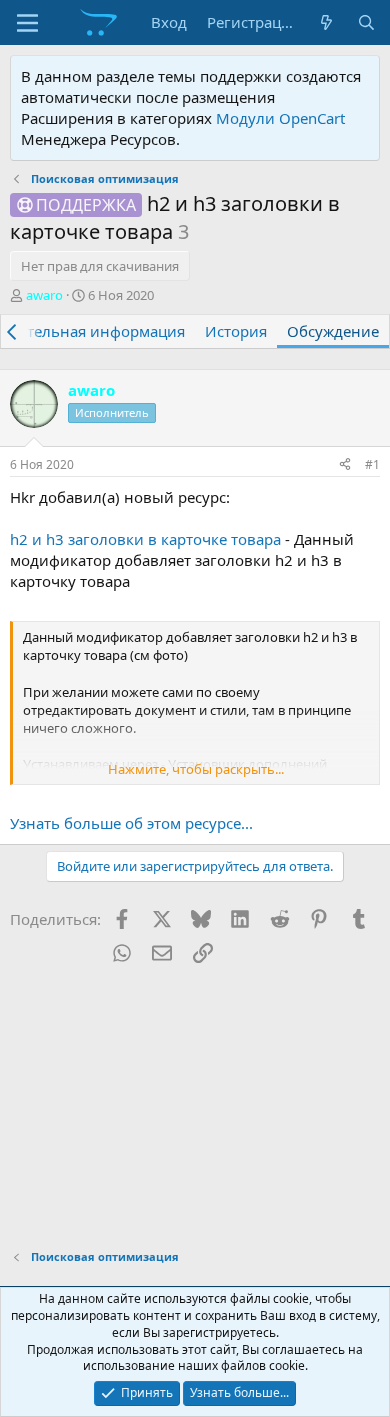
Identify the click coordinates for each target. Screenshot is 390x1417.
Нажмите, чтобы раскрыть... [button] (196, 769)
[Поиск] (366, 22)
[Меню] (27, 23)
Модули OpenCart (280, 118)
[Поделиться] (345, 465)
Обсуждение (333, 331)
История (236, 331)
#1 (372, 464)
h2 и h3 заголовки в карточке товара (145, 539)
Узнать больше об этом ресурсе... (131, 823)
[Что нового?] (326, 22)
